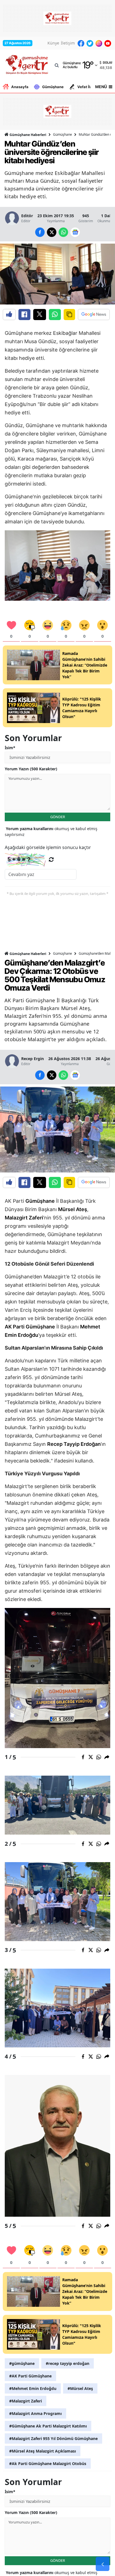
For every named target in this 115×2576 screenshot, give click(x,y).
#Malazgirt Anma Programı (35, 2413)
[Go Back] (103, 2564)
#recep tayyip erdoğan (68, 2363)
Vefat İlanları (89, 87)
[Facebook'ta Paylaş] (24, 315)
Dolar (108, 63)
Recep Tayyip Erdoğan (74, 1444)
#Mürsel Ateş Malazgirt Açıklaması (43, 2451)
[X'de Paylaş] (40, 315)
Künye (53, 43)
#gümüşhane (22, 2363)
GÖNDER (58, 817)
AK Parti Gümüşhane (30, 1327)
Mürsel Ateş (73, 1209)
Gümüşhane (53, 87)
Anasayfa (20, 87)
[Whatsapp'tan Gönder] (55, 315)
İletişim (68, 43)
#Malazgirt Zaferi (26, 2401)
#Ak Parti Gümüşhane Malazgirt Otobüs (48, 2464)
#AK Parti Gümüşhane (30, 2376)
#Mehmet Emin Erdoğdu (33, 2388)
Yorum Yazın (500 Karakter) (31, 769)
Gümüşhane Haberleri (27, 135)
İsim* (10, 748)
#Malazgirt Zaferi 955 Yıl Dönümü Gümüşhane (53, 2438)
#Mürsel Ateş (80, 2388)
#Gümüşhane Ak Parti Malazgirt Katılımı (48, 2426)
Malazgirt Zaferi (24, 1218)
